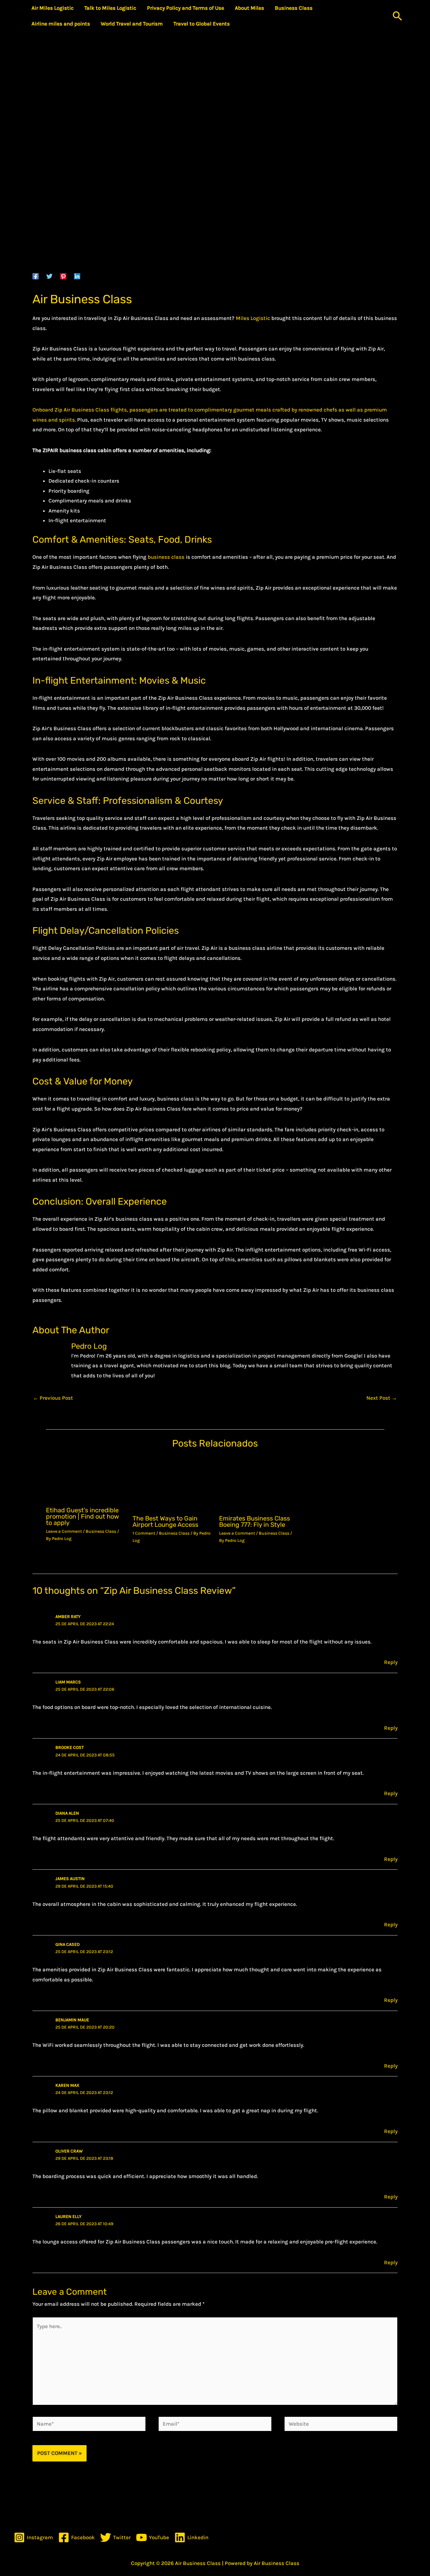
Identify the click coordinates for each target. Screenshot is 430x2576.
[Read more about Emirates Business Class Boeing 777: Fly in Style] (258, 1483)
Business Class (101, 1531)
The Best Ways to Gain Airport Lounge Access (165, 1521)
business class (166, 557)
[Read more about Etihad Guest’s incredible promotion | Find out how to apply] (85, 1479)
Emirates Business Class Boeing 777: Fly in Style (255, 1521)
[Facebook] (36, 276)
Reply (391, 1662)
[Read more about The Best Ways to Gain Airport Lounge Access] (172, 1483)
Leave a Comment (64, 1531)
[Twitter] (49, 276)
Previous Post (53, 1398)
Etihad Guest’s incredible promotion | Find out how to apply (82, 1516)
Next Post (382, 1398)
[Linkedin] (77, 276)
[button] (398, 16)
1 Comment (144, 1533)
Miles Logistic (253, 318)
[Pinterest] (63, 276)
